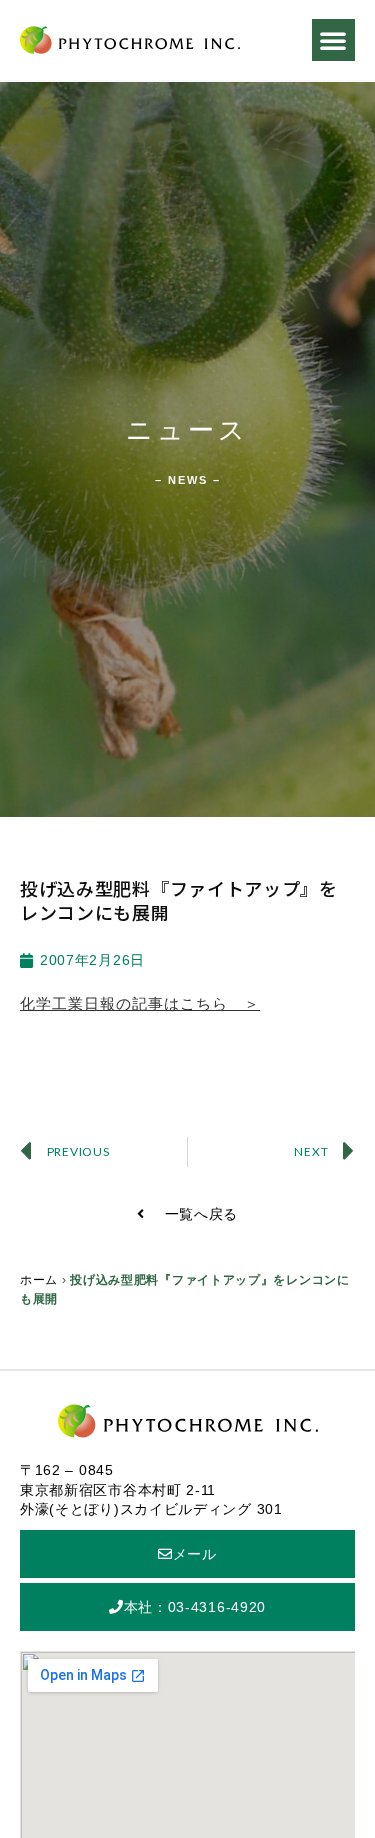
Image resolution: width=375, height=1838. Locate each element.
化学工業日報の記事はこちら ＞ (140, 1003)
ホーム (39, 1280)
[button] (333, 40)
